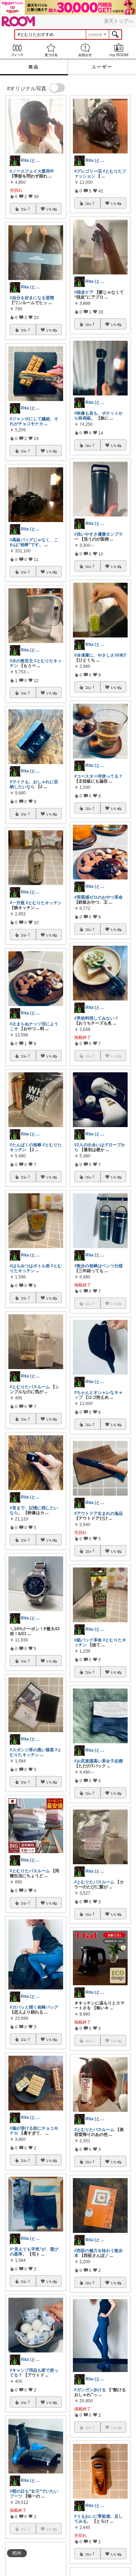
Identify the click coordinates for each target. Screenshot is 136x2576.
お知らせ (85, 50)
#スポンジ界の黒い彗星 (32, 1750)
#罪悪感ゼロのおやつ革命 (99, 897)
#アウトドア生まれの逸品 (99, 1513)
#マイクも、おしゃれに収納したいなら (34, 784)
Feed (17, 50)
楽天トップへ (119, 21)
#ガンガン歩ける (90, 2390)
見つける (51, 50)
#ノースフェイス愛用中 (32, 171)
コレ (24, 209)
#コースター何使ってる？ (99, 776)
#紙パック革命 (88, 1640)
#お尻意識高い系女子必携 (99, 1761)
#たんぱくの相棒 (26, 1145)
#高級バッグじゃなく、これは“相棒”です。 (34, 542)
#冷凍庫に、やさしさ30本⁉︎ (100, 655)
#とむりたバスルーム (30, 1387)
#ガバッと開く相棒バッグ (34, 2007)
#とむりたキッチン (44, 903)
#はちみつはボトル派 (30, 1266)
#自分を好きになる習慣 (32, 298)
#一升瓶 (17, 903)
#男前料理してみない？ (96, 1018)
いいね (52, 209)
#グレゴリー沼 (88, 171)
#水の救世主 (21, 661)
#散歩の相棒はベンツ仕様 (99, 1266)
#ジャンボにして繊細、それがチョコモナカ (34, 421)
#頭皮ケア (84, 292)
